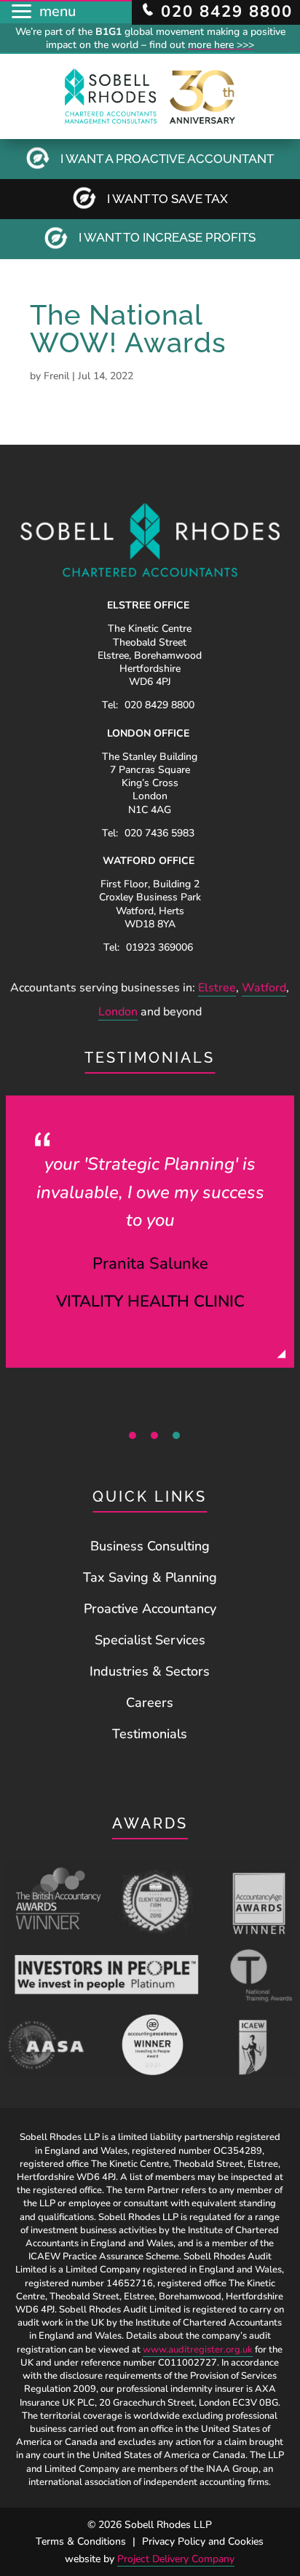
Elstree (217, 988)
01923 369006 (159, 947)
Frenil (56, 376)
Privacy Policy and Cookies (203, 2541)
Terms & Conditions (81, 2541)
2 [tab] (154, 1435)
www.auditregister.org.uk (198, 2350)
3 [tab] (176, 1435)
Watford (264, 988)
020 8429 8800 (159, 705)
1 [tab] (133, 1435)
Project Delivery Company (176, 2559)
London (118, 1012)
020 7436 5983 (159, 833)
